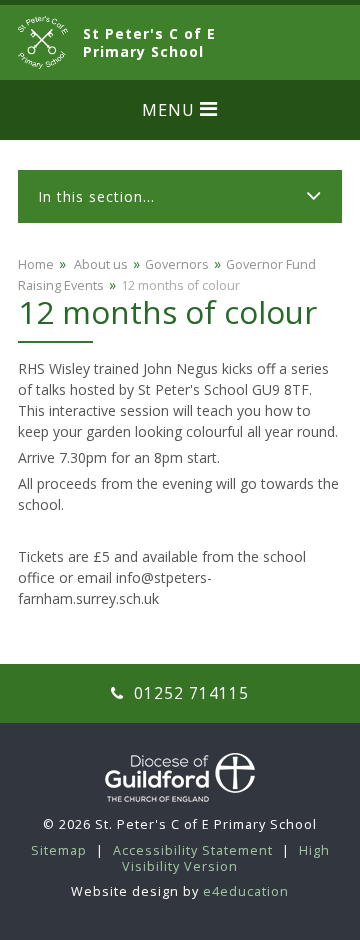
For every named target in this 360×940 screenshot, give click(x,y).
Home (36, 264)
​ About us (99, 264)
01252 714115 (189, 693)
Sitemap (59, 850)
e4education (246, 891)
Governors (177, 264)
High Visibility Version (226, 858)
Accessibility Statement (193, 850)
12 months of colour (180, 285)
